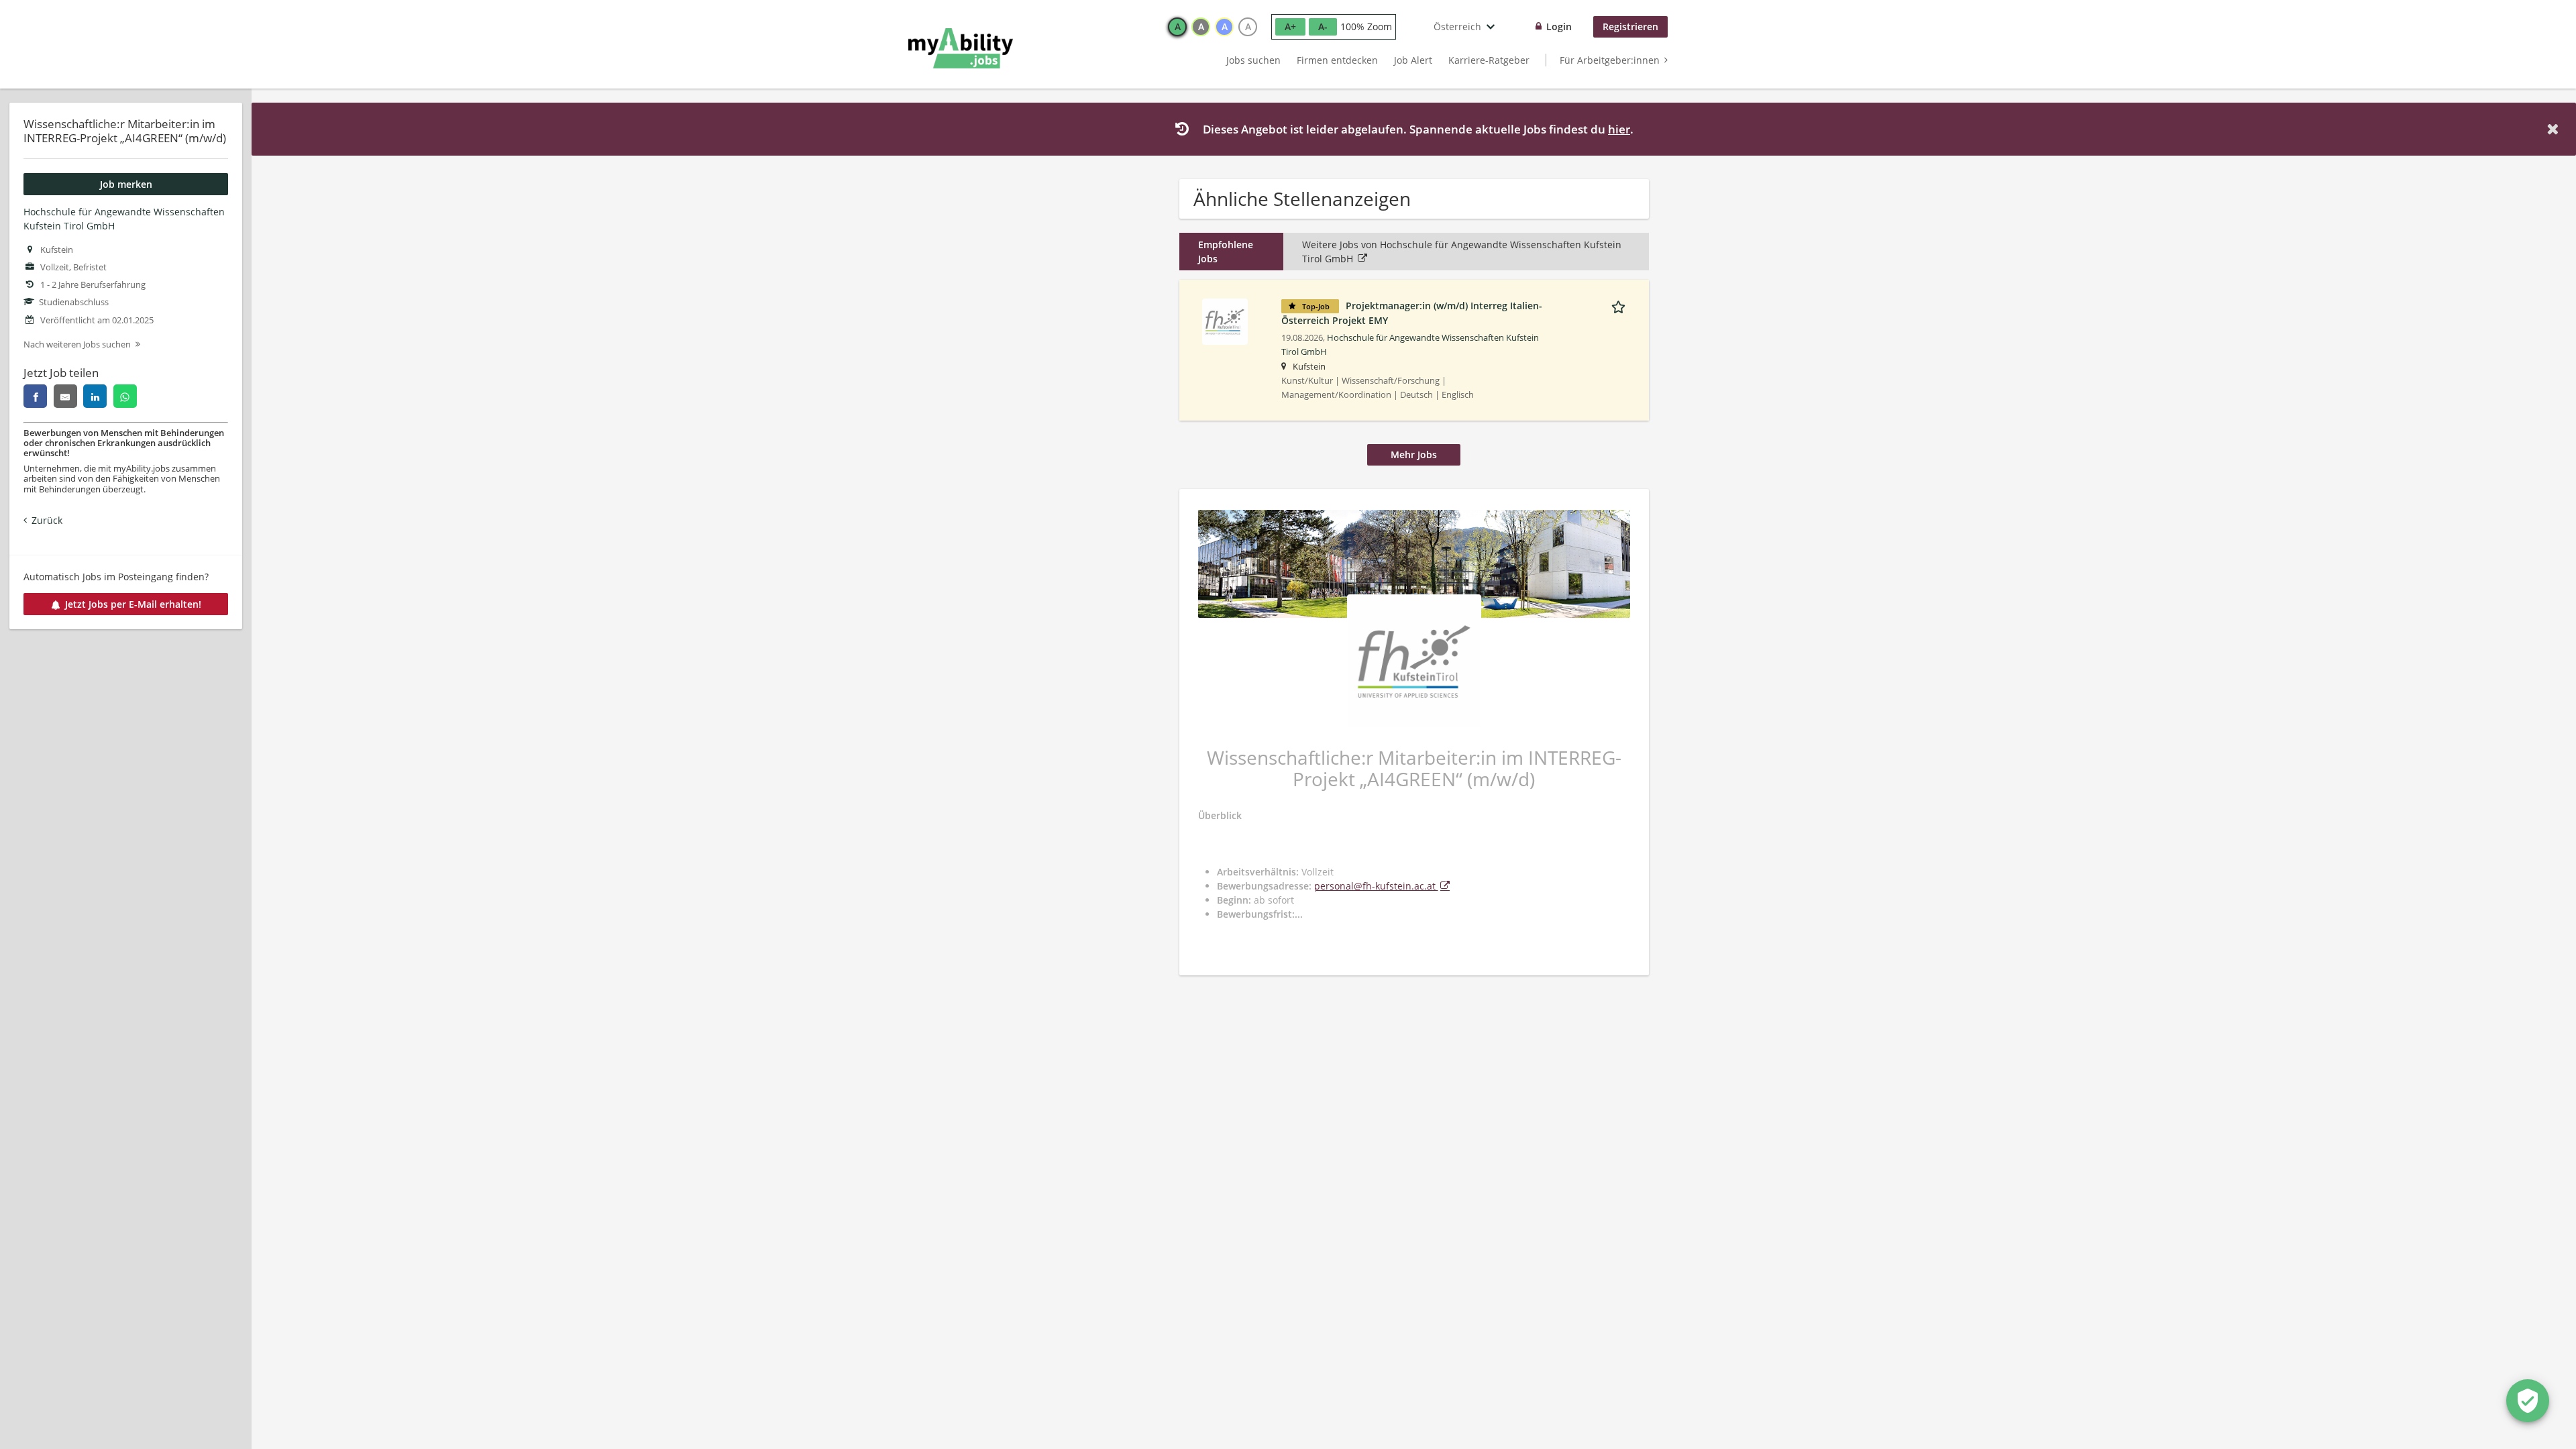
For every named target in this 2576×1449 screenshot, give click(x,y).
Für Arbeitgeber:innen (1610, 60)
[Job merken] (1621, 305)
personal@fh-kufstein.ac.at (1376, 886)
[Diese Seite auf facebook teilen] (35, 396)
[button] (2555, 129)
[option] (1177, 27)
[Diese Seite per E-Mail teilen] (65, 396)
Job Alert (1413, 60)
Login (1559, 26)
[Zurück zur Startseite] (961, 48)
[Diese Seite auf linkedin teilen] (95, 396)
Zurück (47, 520)
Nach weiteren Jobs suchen (77, 344)
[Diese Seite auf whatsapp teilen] (125, 396)
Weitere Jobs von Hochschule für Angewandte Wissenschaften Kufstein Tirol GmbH (1462, 252)
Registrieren (1630, 26)
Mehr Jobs (1414, 454)
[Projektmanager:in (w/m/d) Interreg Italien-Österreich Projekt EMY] (1225, 320)
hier (1619, 129)
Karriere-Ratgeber (1489, 60)
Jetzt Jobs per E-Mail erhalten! (133, 604)
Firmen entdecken (1337, 60)
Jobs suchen (1253, 60)
